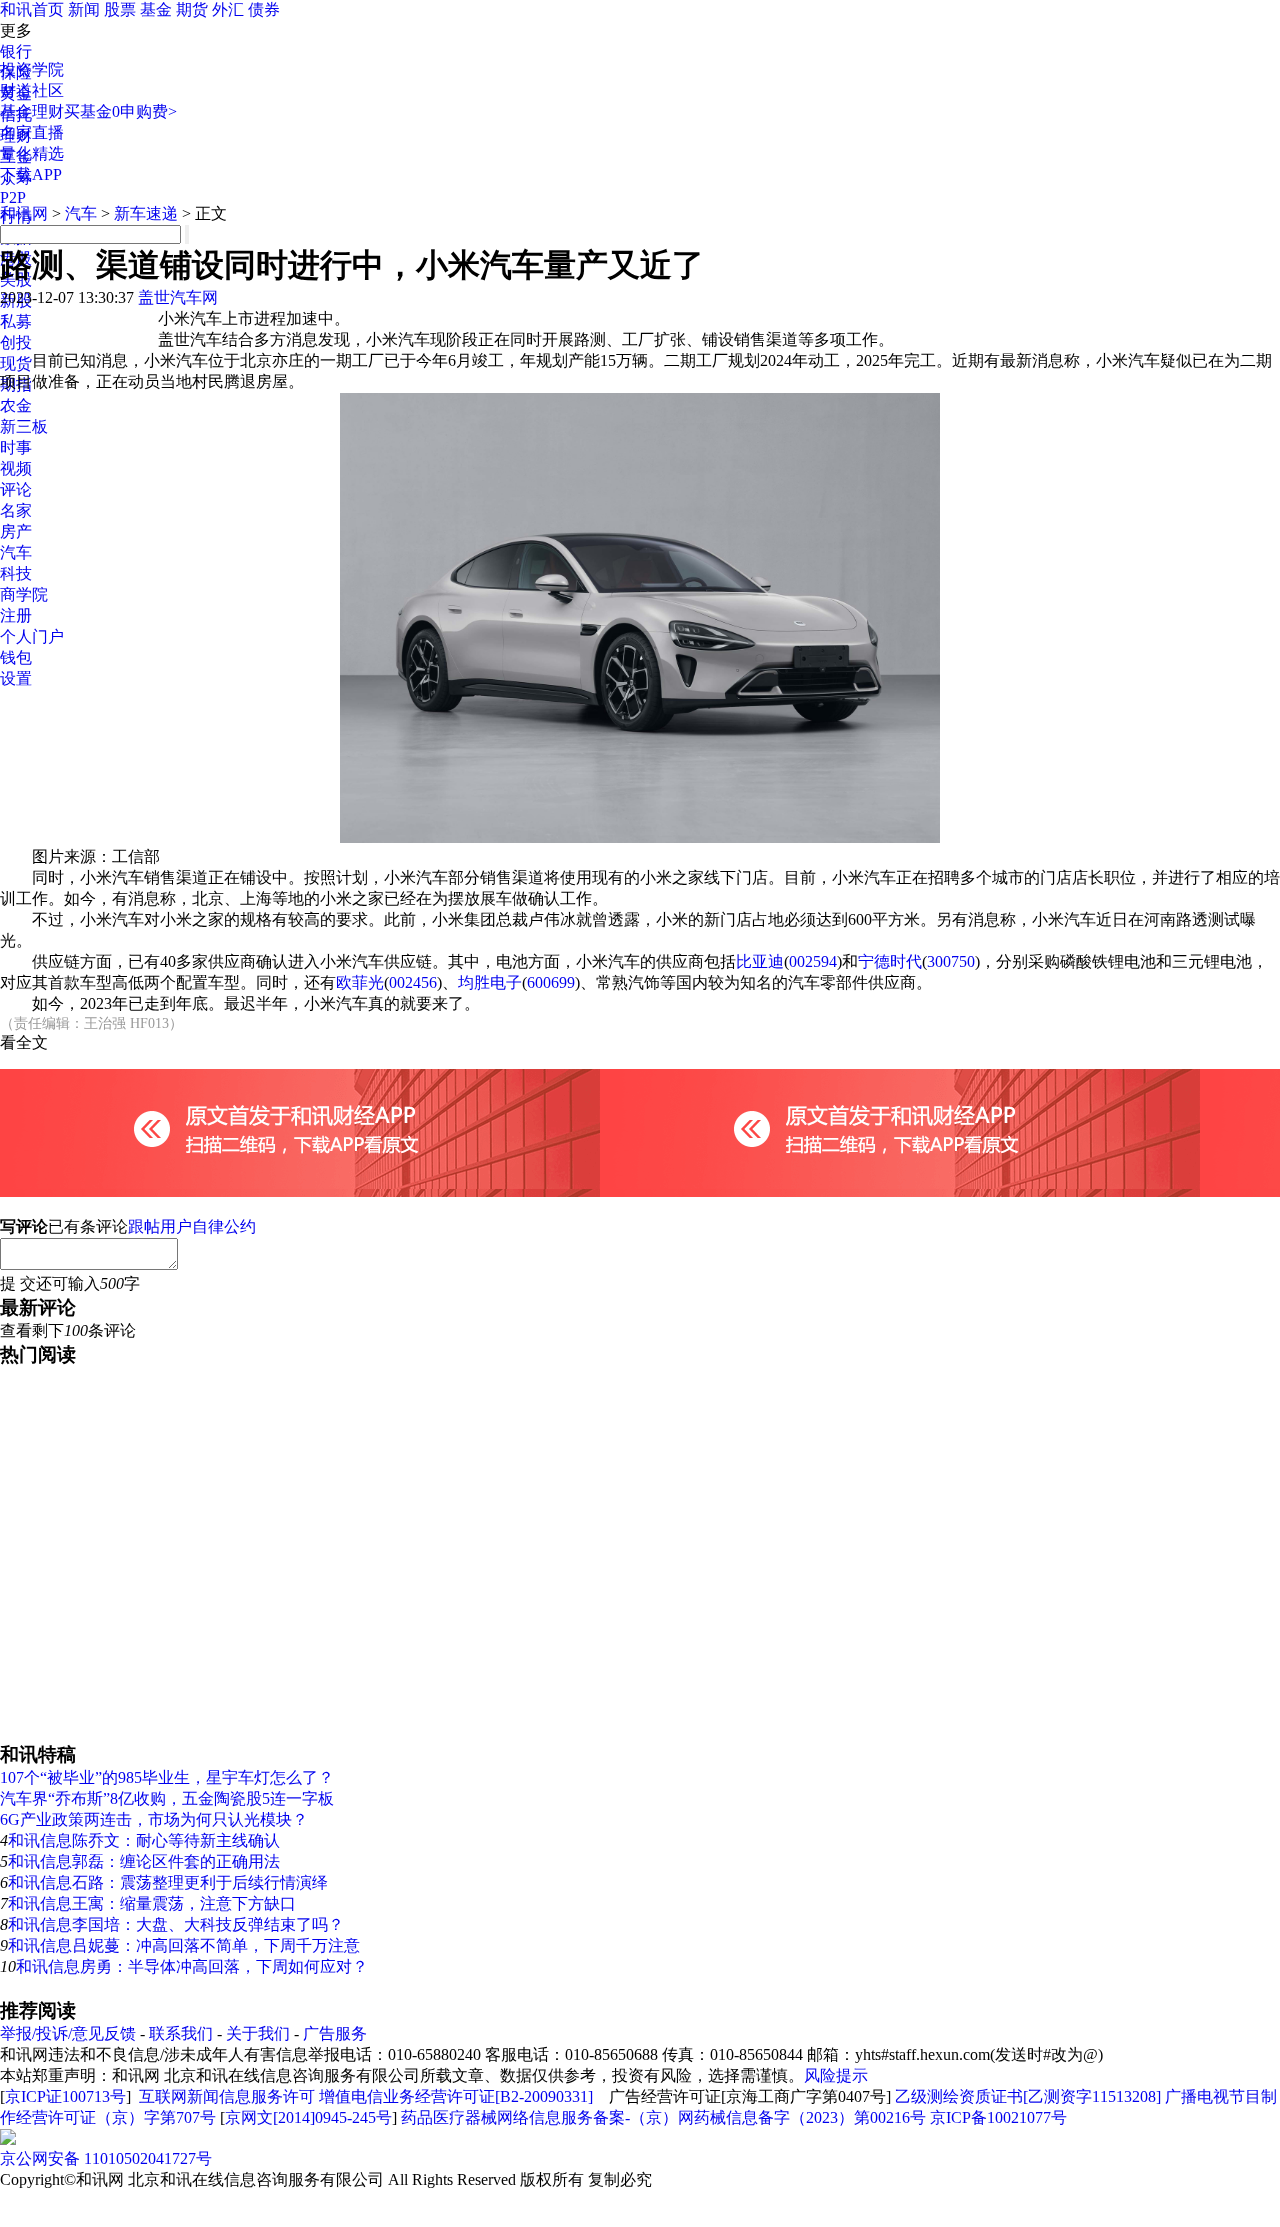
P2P (13, 197)
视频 (16, 468)
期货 (192, 9)
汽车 (16, 552)
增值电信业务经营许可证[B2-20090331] (456, 2096)
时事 (16, 447)
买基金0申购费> (120, 111)
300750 (951, 961)
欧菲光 (360, 982)
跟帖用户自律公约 (192, 1226)
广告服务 (335, 2033)
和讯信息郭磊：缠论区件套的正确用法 (144, 1861)
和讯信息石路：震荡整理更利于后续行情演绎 (168, 1882)
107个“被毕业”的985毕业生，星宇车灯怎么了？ (167, 1777)
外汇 (228, 9)
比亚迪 (760, 961)
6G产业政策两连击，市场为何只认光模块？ (154, 1819)
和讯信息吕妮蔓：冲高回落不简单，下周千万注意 (184, 1945)
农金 (16, 405)
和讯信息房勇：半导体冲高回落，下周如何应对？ (192, 1966)
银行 (16, 51)
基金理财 (32, 111)
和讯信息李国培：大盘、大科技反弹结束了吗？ (176, 1924)
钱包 (16, 657)
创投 (16, 342)
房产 (16, 531)
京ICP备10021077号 (998, 2117)
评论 (16, 489)
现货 (16, 363)
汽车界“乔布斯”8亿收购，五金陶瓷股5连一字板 (167, 1798)
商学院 (24, 594)
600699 (551, 982)
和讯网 (24, 213)
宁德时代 (890, 961)
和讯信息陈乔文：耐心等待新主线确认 (144, 1840)
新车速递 (146, 213)
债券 (264, 9)
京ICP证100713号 (65, 2096)
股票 (120, 9)
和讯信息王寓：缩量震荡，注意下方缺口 (152, 1903)
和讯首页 (32, 9)
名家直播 (32, 132)
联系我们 (181, 2033)
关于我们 (258, 2033)
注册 (16, 615)
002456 (413, 982)
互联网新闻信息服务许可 (227, 2096)
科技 (16, 573)
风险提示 (836, 2075)
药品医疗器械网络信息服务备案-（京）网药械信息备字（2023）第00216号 (663, 2117)
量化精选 (32, 153)
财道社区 (32, 90)
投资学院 (32, 69)
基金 (156, 9)
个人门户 (32, 636)
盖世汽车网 (178, 297)
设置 (16, 678)
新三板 (24, 426)
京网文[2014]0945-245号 (308, 2117)
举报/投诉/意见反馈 (68, 2033)
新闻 (84, 9)
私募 (16, 321)
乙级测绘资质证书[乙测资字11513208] (1028, 2096)
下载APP (31, 174)
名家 (16, 510)
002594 (813, 961)
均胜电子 (490, 982)
